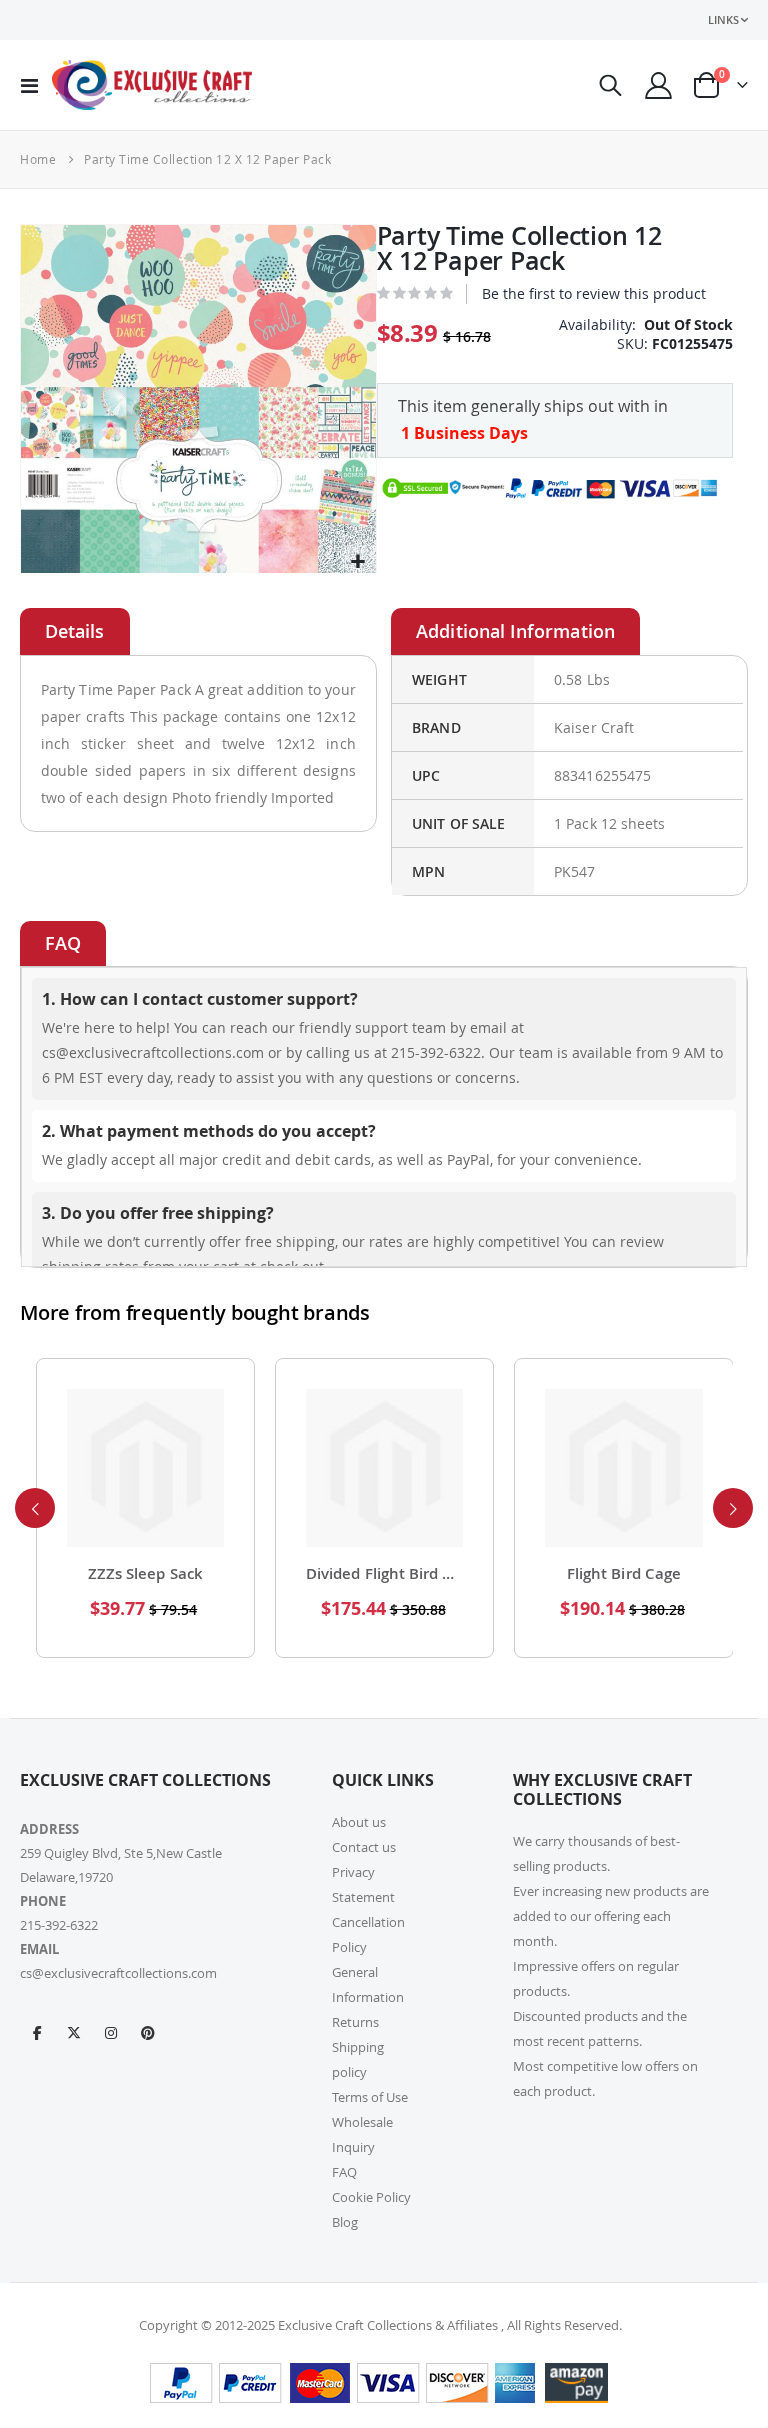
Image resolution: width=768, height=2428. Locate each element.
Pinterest (148, 2032)
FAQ (344, 2172)
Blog (345, 2222)
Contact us (364, 1847)
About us (359, 1822)
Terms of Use (370, 2097)
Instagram (111, 2032)
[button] (358, 562)
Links (723, 19)
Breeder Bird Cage (624, 1573)
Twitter (74, 2032)
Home (38, 159)
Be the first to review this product (594, 293)
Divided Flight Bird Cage (145, 1573)
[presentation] (35, 1508)
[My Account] (659, 85)
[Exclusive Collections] (152, 85)
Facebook (37, 2032)
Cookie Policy (371, 2197)
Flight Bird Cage (385, 1573)
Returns (355, 2022)
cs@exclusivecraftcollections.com (118, 1973)
